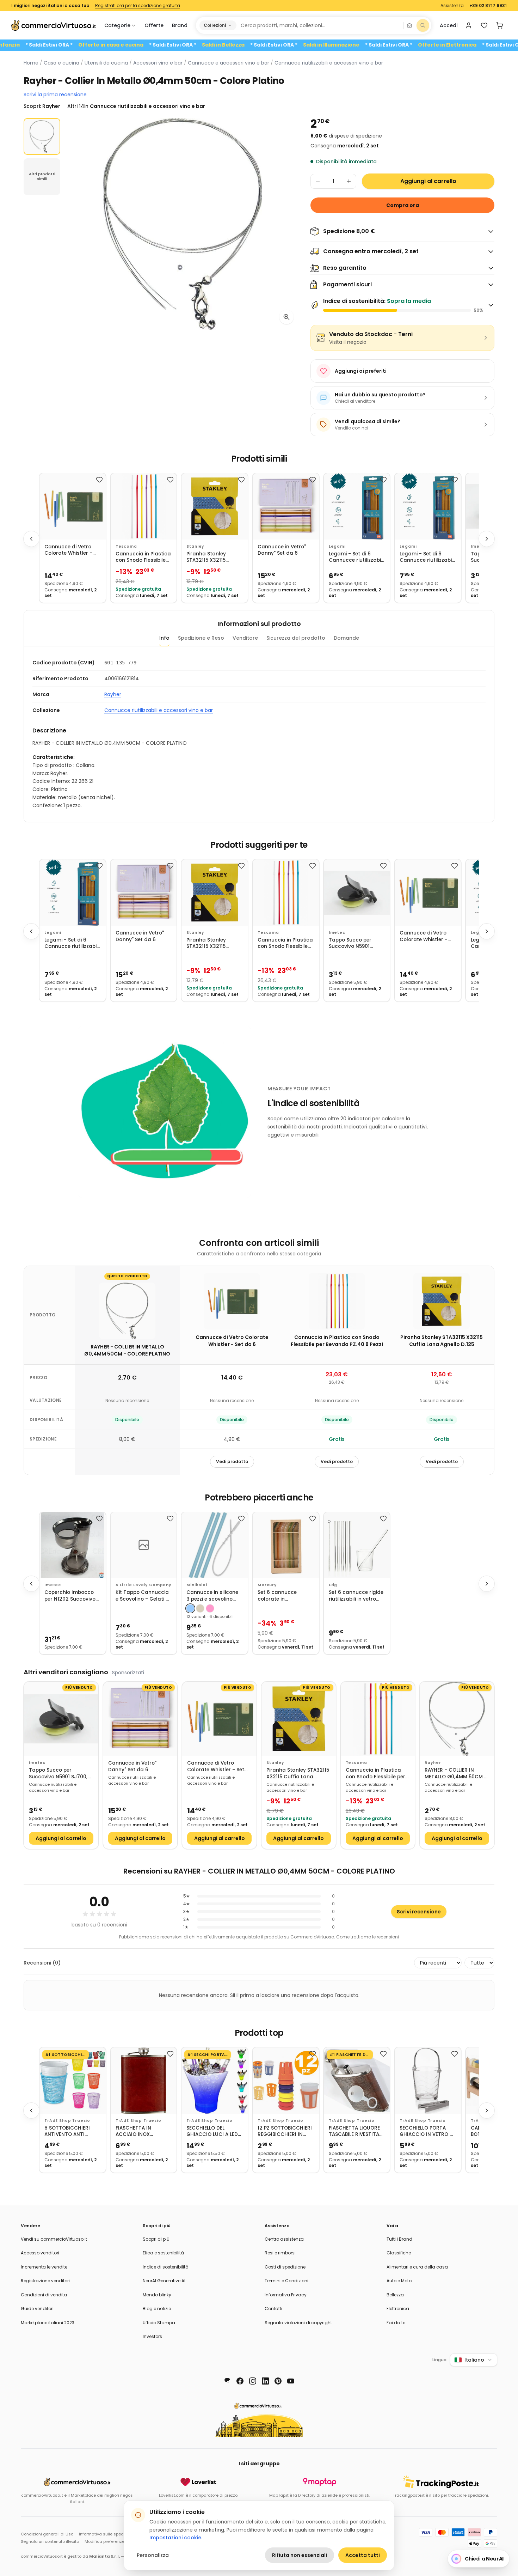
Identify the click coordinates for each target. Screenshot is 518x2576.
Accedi (449, 25)
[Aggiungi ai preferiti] (99, 480)
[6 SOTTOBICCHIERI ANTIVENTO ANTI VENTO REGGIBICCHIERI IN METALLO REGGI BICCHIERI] (73, 2081)
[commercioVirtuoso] (54, 25)
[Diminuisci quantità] (318, 181)
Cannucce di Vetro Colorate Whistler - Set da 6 (68, 550)
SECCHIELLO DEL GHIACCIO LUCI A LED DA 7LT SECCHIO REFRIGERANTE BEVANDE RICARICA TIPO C (212, 2132)
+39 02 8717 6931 (488, 6)
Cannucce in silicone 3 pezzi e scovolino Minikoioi (212, 1596)
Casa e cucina (61, 63)
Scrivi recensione (419, 1912)
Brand (180, 25)
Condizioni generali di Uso (47, 2534)
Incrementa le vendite (44, 2267)
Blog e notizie (157, 2309)
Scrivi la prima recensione (55, 95)
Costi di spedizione (285, 2267)
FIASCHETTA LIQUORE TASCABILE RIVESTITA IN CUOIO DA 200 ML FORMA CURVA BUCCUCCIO (354, 2132)
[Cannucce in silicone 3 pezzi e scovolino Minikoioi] (215, 1545)
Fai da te (396, 2323)
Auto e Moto (399, 2281)
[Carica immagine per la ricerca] (409, 25)
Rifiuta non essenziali (300, 2555)
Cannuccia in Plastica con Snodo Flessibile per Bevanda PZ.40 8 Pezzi (143, 557)
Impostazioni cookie (175, 2538)
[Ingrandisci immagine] (286, 317)
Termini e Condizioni (286, 2281)
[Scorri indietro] (31, 539)
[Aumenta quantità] (349, 181)
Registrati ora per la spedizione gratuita (138, 6)
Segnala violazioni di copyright (298, 2323)
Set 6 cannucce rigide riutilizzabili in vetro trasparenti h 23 (356, 1596)
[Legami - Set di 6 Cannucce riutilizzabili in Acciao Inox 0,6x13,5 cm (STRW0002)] (357, 506)
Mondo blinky (157, 2295)
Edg (333, 1585)
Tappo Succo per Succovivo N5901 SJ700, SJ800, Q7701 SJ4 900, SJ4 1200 (354, 943)
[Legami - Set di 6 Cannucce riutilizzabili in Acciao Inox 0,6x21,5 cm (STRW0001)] (428, 506)
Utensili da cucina (106, 63)
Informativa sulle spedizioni (106, 2534)
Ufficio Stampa (159, 2323)
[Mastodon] (227, 2381)
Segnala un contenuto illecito (50, 2541)
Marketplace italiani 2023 (48, 2323)
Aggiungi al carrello (428, 181)
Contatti (273, 2309)
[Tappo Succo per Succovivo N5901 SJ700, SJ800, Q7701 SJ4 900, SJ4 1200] (357, 893)
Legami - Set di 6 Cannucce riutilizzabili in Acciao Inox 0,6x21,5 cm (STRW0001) (427, 557)
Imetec (337, 933)
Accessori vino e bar (158, 63)
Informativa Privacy (286, 2295)
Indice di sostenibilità (166, 2267)
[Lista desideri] (484, 25)
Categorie (117, 25)
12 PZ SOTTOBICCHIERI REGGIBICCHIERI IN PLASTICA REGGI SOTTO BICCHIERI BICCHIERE (285, 2132)
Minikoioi (197, 1585)
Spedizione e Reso (201, 638)
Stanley (195, 546)
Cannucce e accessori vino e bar (229, 63)
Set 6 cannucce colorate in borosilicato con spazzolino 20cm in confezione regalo (282, 1596)
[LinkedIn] (265, 2381)
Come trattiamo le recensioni (368, 1937)
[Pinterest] (278, 2381)
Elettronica (398, 2309)
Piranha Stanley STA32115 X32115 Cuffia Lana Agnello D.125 (211, 557)
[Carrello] (500, 25)
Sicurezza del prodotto (296, 638)
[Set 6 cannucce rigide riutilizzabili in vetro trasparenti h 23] (357, 1545)
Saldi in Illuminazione (388, 45)
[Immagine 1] (42, 136)
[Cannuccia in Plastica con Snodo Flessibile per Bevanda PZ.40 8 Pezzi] (144, 506)
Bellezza (395, 2295)
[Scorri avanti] (487, 539)
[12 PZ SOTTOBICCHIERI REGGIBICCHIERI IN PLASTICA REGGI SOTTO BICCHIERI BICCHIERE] (286, 2081)
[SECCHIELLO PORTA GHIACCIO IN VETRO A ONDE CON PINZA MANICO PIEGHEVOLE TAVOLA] (428, 2081)
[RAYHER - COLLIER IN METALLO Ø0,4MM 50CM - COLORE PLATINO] (457, 1719)
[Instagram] (253, 2381)
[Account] (469, 25)
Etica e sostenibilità (163, 2253)
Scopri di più (156, 2239)
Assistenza (452, 6)
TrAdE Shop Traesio (67, 2121)
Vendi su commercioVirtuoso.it (54, 2239)
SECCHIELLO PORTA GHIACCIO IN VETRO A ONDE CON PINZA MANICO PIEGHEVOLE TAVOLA (426, 2132)
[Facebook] (240, 2381)
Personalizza (153, 2555)
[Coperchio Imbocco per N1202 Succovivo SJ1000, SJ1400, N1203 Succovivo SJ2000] (73, 1545)
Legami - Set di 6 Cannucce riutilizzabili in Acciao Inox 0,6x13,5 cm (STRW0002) (356, 557)
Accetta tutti (363, 2555)
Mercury (267, 1585)
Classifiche (399, 2253)
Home (31, 63)
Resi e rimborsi (280, 2253)
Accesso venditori (40, 2253)
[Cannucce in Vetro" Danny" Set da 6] (286, 506)
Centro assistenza (284, 2239)
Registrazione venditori (45, 2281)
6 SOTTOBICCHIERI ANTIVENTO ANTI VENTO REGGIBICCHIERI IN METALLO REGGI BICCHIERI (67, 2132)
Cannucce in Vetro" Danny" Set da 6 (282, 550)
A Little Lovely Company (143, 1585)
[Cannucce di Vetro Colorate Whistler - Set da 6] (73, 506)
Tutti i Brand (399, 2239)
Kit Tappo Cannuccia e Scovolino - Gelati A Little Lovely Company (143, 1596)
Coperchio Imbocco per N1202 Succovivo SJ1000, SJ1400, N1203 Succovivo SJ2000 (71, 1596)
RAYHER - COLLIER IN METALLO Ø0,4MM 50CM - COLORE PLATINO (456, 1774)
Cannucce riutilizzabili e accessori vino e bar (329, 63)
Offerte (154, 25)
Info (164, 638)
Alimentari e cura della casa (417, 2267)
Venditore (245, 638)
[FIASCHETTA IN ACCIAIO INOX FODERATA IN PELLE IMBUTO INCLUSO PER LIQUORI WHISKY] (144, 2081)
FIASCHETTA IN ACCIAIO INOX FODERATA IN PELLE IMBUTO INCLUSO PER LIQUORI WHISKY (141, 2132)
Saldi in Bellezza (280, 45)
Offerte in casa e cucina (168, 45)
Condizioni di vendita (44, 2295)
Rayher (113, 694)
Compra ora (403, 205)
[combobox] (320, 25)
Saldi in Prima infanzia (47, 45)
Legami (337, 546)
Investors (152, 2336)
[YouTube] (291, 2381)
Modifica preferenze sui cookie (115, 2541)
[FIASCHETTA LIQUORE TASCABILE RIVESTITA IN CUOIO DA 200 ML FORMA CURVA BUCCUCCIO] (357, 2081)
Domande (346, 638)
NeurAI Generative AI (164, 2281)
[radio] (190, 1608)
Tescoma (126, 546)
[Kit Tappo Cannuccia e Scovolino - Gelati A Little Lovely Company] (144, 1545)
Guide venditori (37, 2309)
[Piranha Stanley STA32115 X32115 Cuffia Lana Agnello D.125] (215, 506)
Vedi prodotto (232, 1461)
